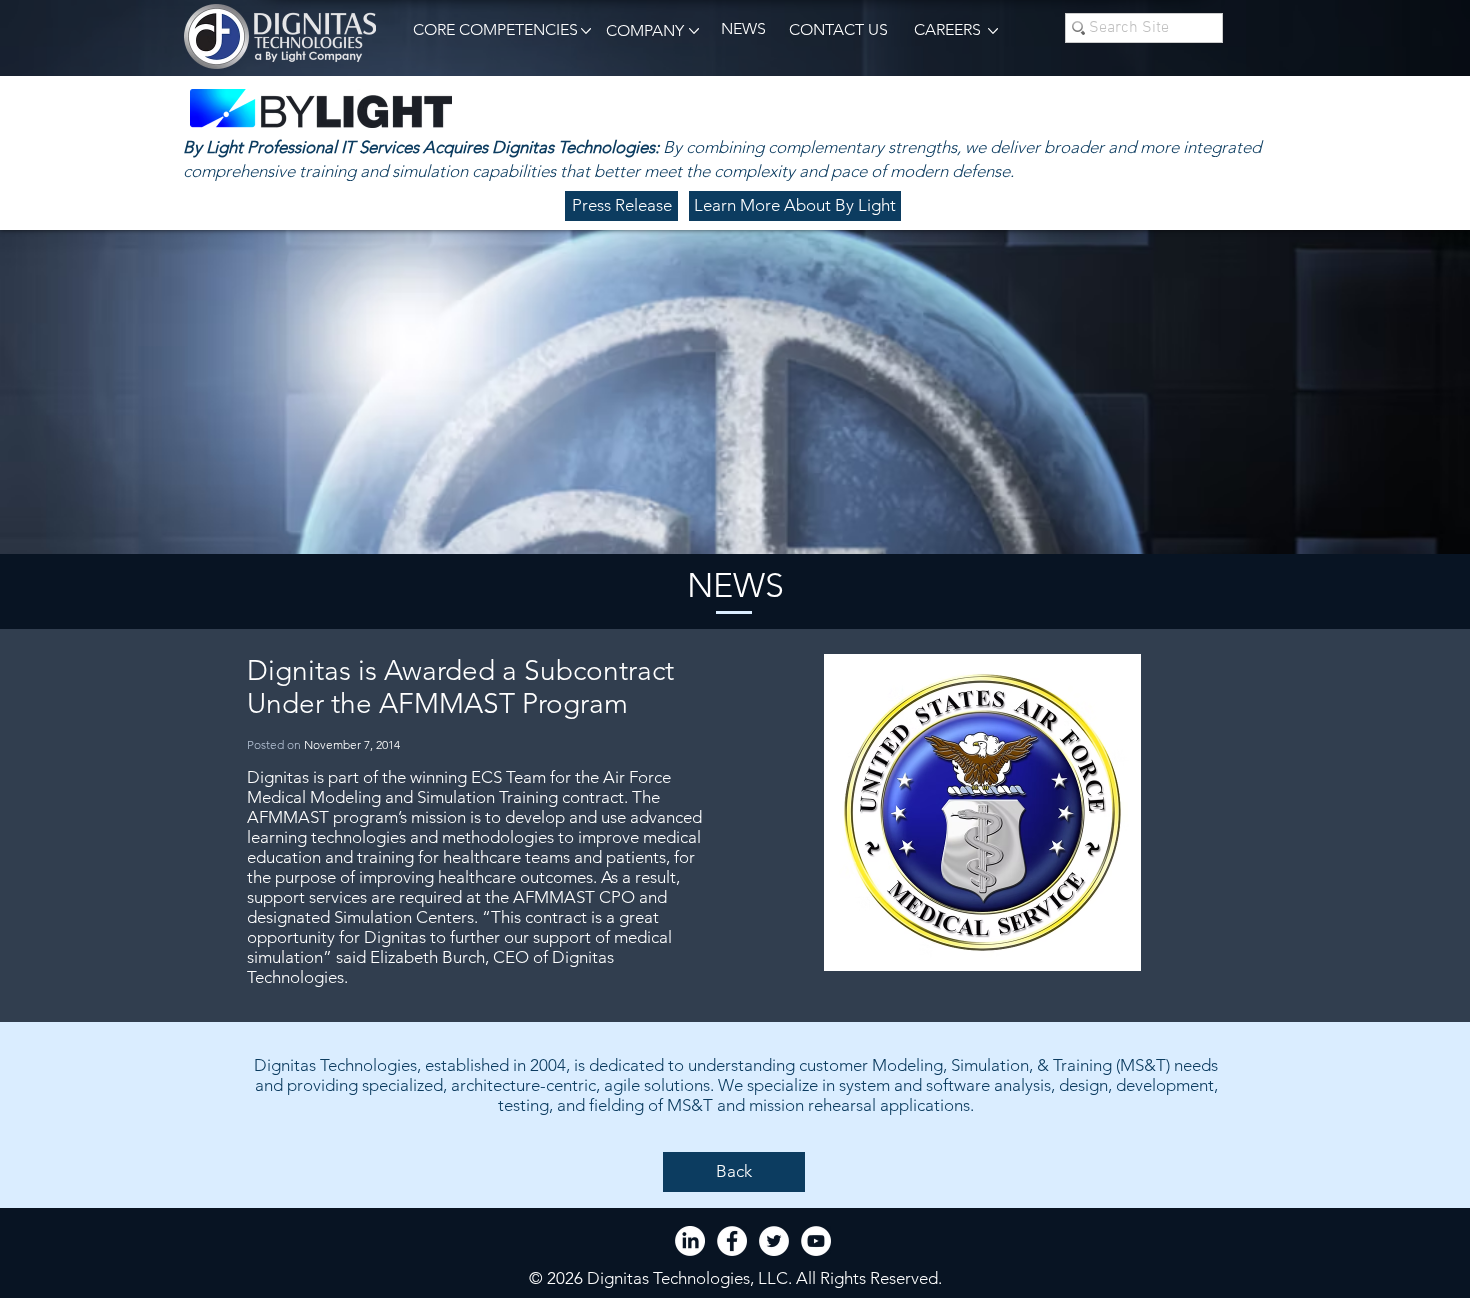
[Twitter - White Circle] (774, 1241)
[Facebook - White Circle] (732, 1241)
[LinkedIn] (690, 1241)
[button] (492, 30)
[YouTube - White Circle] (816, 1241)
